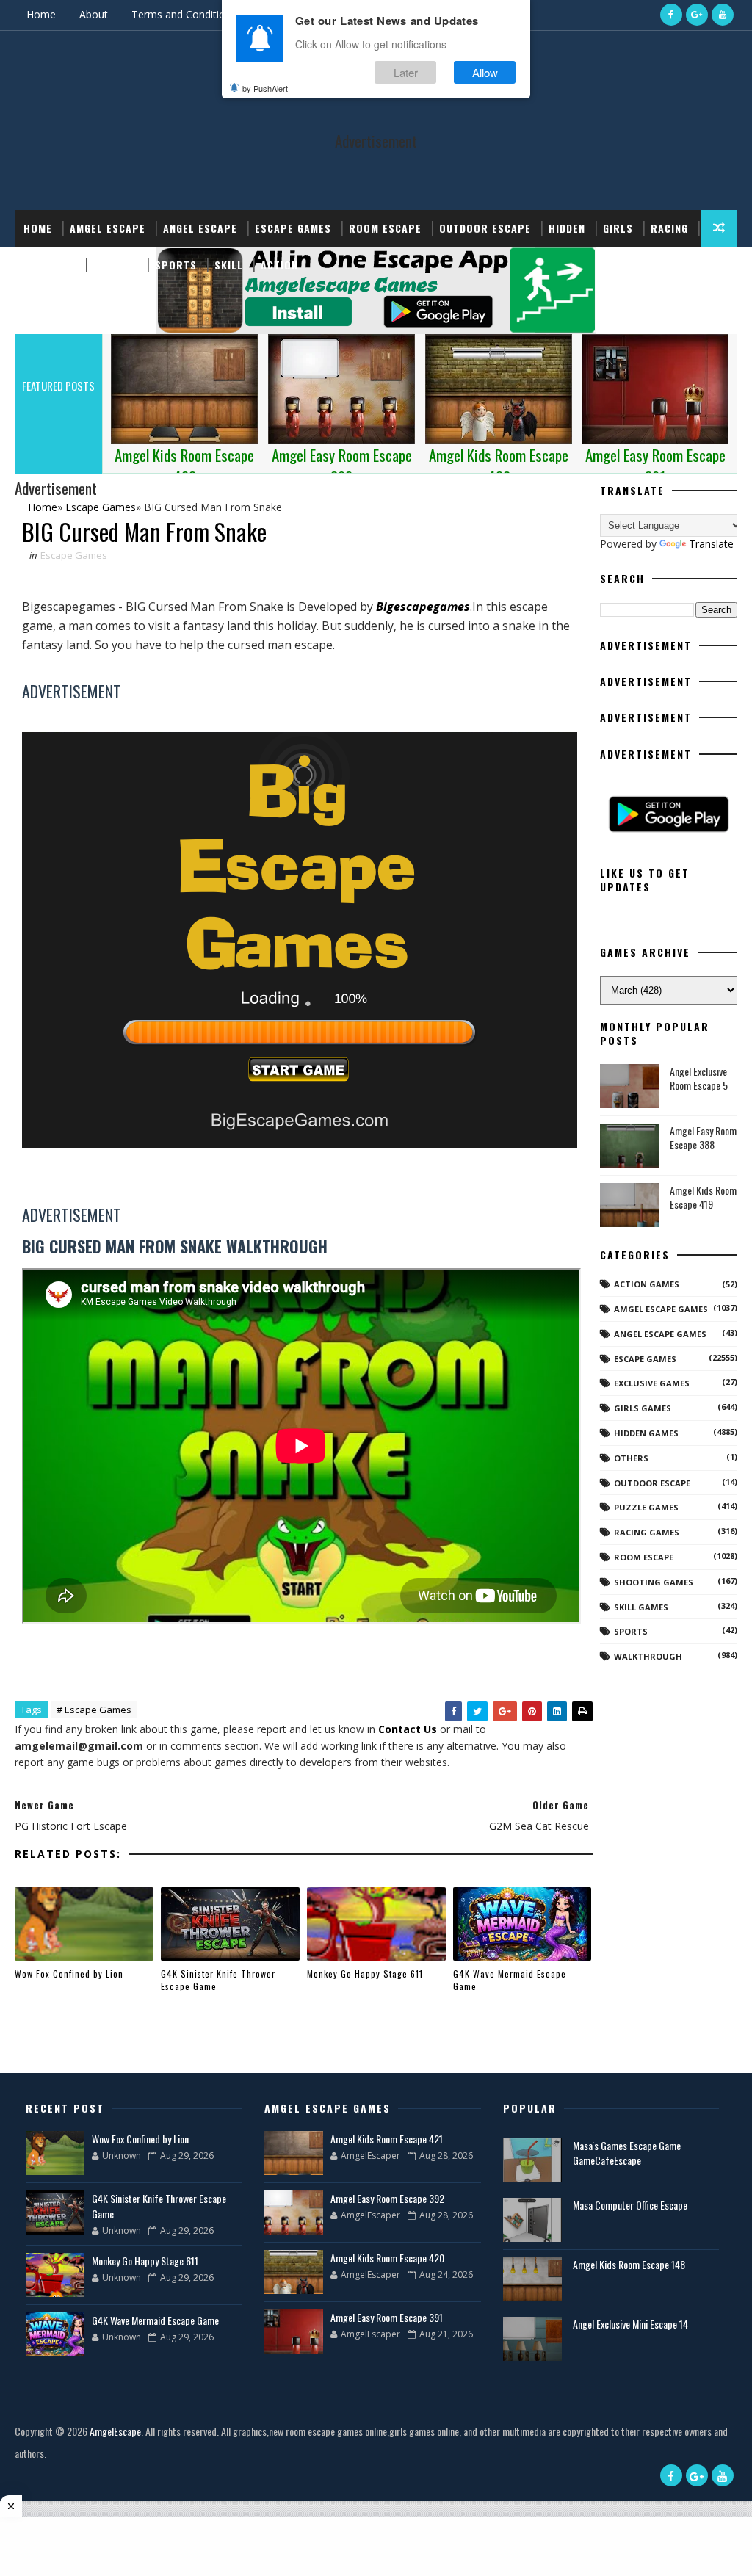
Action (279, 265)
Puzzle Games (646, 1507)
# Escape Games (94, 1710)
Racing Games (647, 1532)
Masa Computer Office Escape (630, 2205)
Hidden (567, 228)
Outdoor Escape (485, 228)
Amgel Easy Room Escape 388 (703, 1138)
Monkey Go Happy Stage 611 (365, 1973)
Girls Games (643, 1408)
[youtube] (723, 15)
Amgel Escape (108, 228)
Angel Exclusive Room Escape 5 (699, 1078)
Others (631, 1458)
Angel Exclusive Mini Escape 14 (630, 2324)
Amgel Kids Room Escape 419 (703, 1197)
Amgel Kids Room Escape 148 (629, 2264)
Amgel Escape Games (661, 1309)
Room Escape (385, 228)
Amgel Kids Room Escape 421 (387, 2139)
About (94, 14)
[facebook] (671, 15)
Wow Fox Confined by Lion (69, 1973)
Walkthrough (648, 1656)
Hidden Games (646, 1433)
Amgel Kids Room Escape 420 (387, 2258)
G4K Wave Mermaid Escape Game (510, 1980)
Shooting (50, 265)
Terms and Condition (181, 14)
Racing (669, 228)
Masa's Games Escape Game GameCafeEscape (627, 2153)
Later (406, 72)
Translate (711, 544)
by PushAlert (265, 88)
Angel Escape (200, 228)
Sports (176, 265)
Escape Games (293, 228)
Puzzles (115, 265)
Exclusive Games (652, 1383)
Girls (618, 228)
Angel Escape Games (660, 1334)
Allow (485, 72)
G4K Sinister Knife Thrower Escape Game (218, 1980)
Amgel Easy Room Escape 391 (387, 2317)
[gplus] (697, 15)
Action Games (647, 1284)
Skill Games (641, 1607)
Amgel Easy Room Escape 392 (387, 2198)
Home (41, 14)
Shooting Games (654, 1582)
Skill (229, 265)
